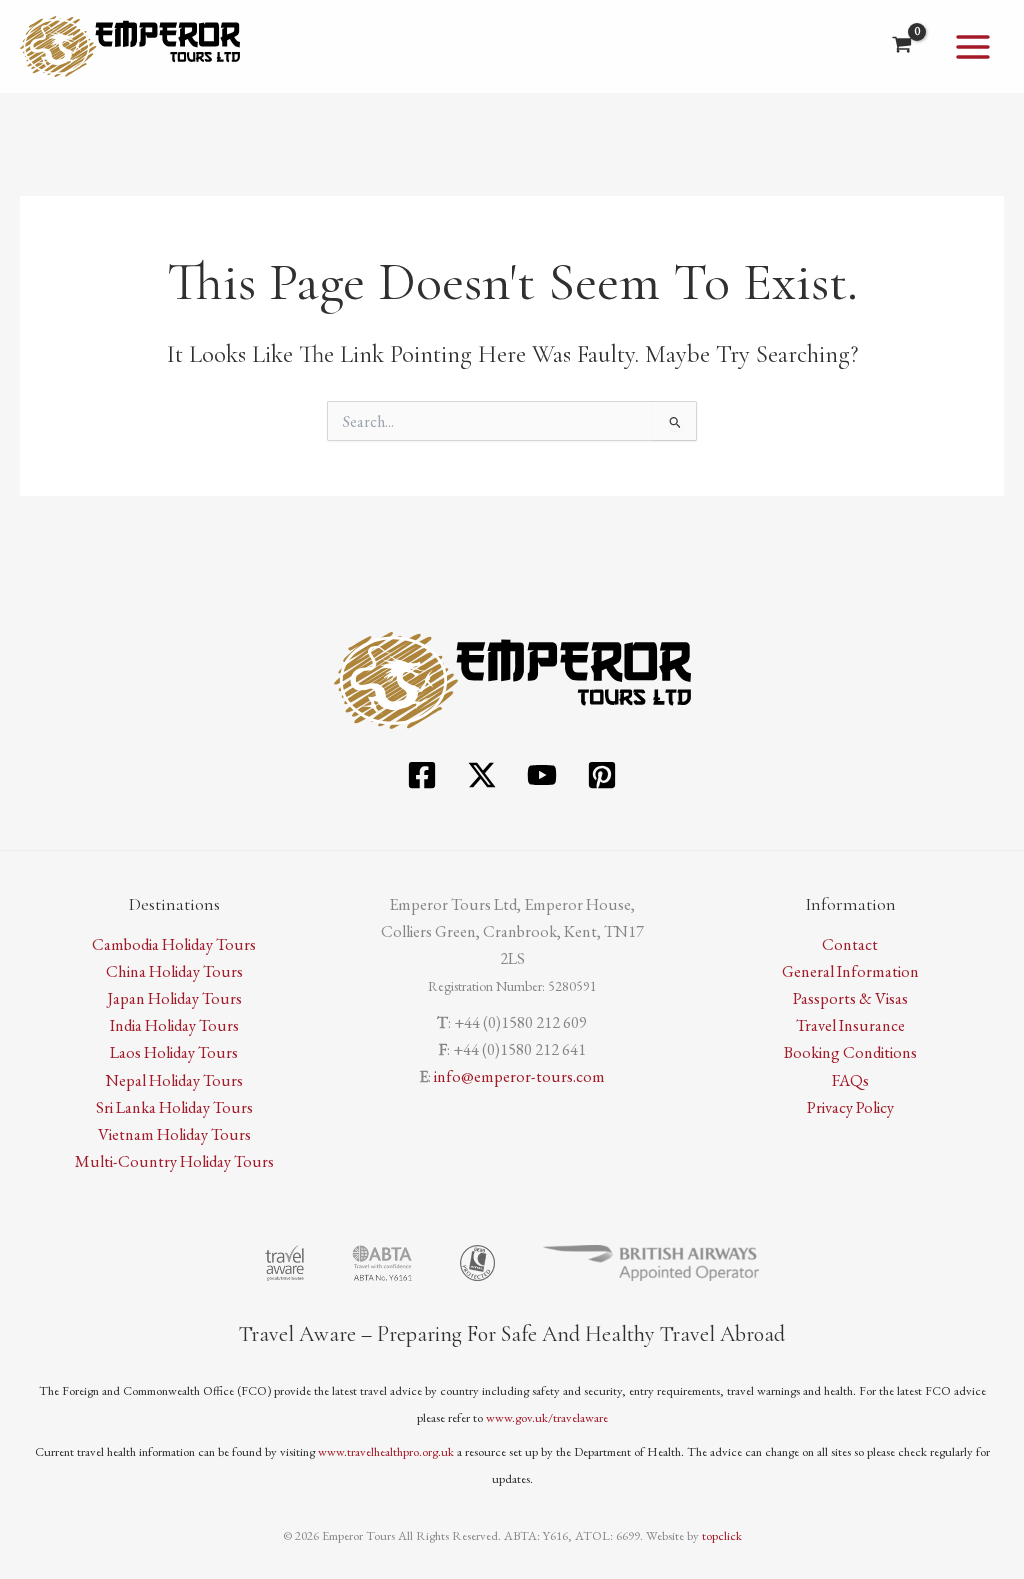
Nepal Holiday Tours (174, 1080)
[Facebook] (422, 775)
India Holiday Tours (174, 1025)
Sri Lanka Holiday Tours (174, 1107)
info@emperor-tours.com (519, 1076)
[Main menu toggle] (972, 46)
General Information (850, 971)
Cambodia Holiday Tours (174, 944)
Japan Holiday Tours (174, 998)
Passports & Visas (850, 998)
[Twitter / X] (482, 775)
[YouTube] (542, 775)
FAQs (850, 1080)
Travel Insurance (850, 1025)
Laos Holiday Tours (174, 1052)
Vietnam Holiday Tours (174, 1134)
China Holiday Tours (174, 971)
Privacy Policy (850, 1107)
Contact (850, 944)
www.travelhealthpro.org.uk (386, 1451)
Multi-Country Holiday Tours (174, 1161)
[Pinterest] (602, 775)
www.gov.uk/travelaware (547, 1417)
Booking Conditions (850, 1052)
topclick (722, 1535)
